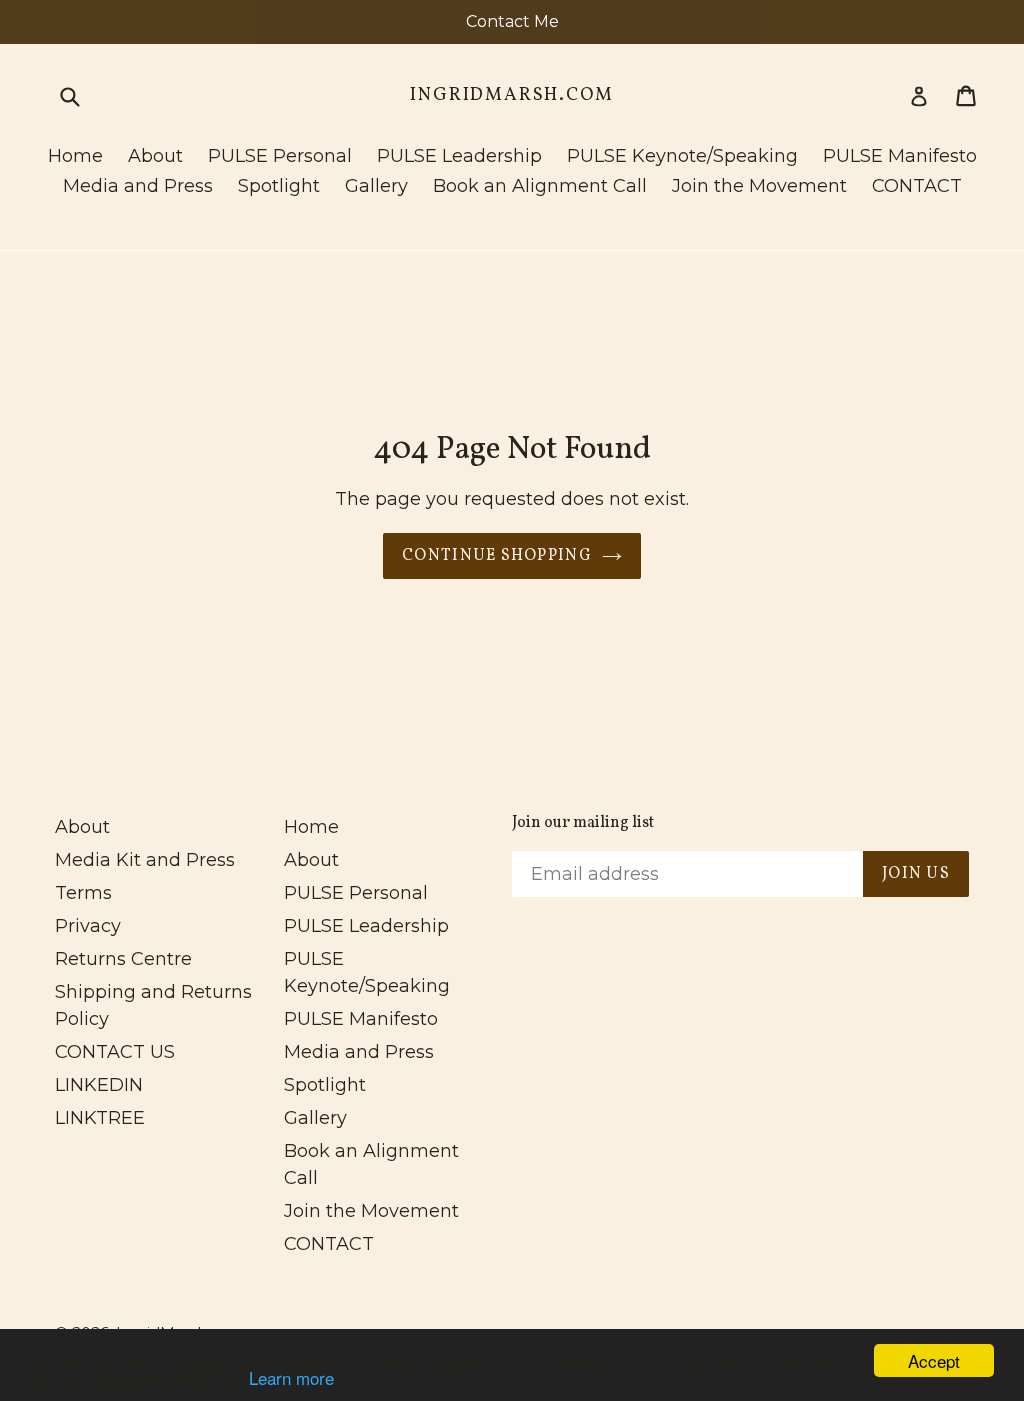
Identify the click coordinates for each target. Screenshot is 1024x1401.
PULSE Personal (280, 156)
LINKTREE (100, 1118)
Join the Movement (759, 186)
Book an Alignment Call (540, 186)
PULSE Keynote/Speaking (682, 156)
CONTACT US (115, 1052)
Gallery (376, 186)
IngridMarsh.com (511, 96)
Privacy (88, 926)
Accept (934, 1360)
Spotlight (279, 186)
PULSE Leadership (459, 156)
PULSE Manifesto (900, 156)
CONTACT (917, 186)
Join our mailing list (583, 823)
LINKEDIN (99, 1085)
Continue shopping (497, 556)
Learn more (291, 1377)
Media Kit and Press (145, 860)
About (155, 156)
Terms (83, 893)
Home (75, 156)
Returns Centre (123, 959)
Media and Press (138, 186)
